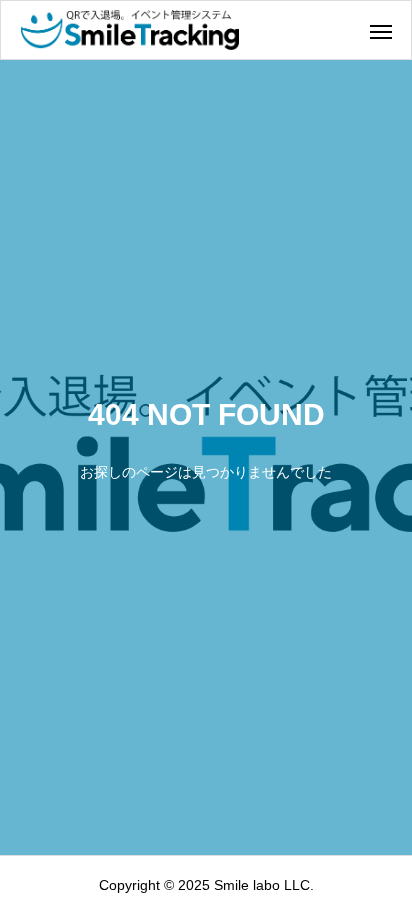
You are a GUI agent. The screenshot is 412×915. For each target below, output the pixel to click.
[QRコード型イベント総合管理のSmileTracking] (130, 30)
